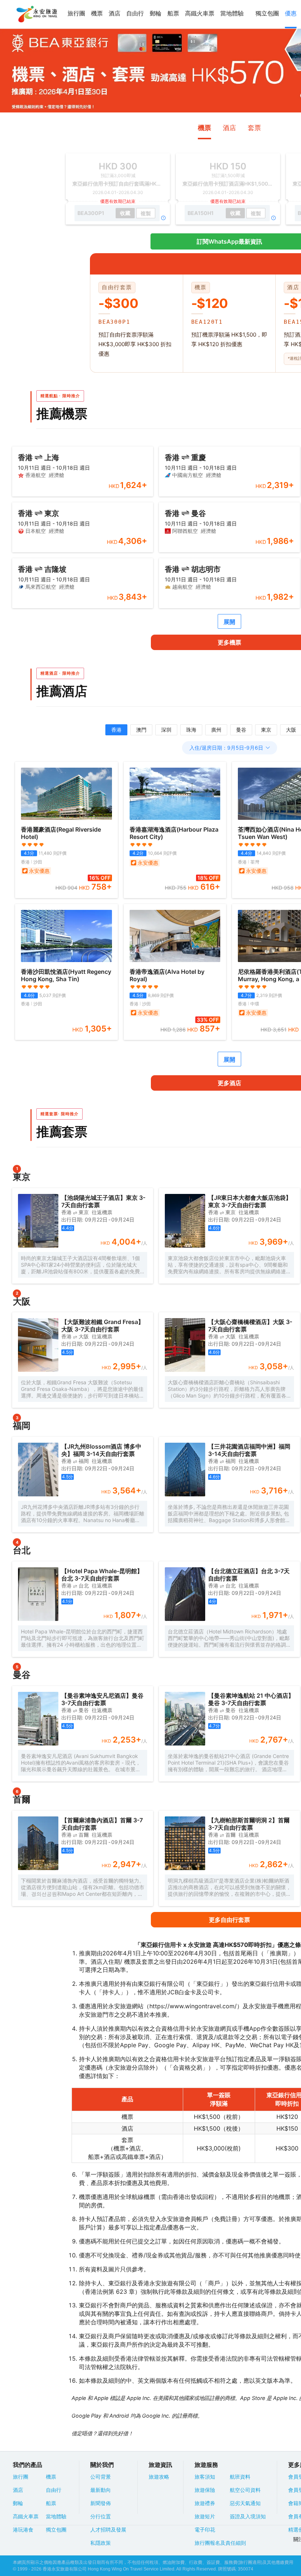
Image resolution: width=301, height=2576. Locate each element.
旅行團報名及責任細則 (220, 2543)
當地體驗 (232, 13)
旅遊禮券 (205, 2503)
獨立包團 (267, 13)
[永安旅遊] (36, 14)
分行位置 (101, 2516)
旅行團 (76, 13)
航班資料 (240, 2477)
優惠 (291, 13)
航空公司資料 (245, 2490)
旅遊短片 (205, 2516)
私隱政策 (101, 2543)
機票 (97, 13)
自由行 (135, 13)
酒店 (115, 13)
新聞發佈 (101, 2503)
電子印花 (205, 2530)
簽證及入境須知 (248, 2516)
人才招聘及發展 (108, 2530)
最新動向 (101, 2490)
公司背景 (101, 2477)
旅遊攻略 (159, 2477)
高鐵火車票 (200, 13)
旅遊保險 (205, 2490)
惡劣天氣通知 (245, 2503)
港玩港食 (23, 2530)
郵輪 (156, 13)
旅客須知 (205, 2477)
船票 (173, 13)
